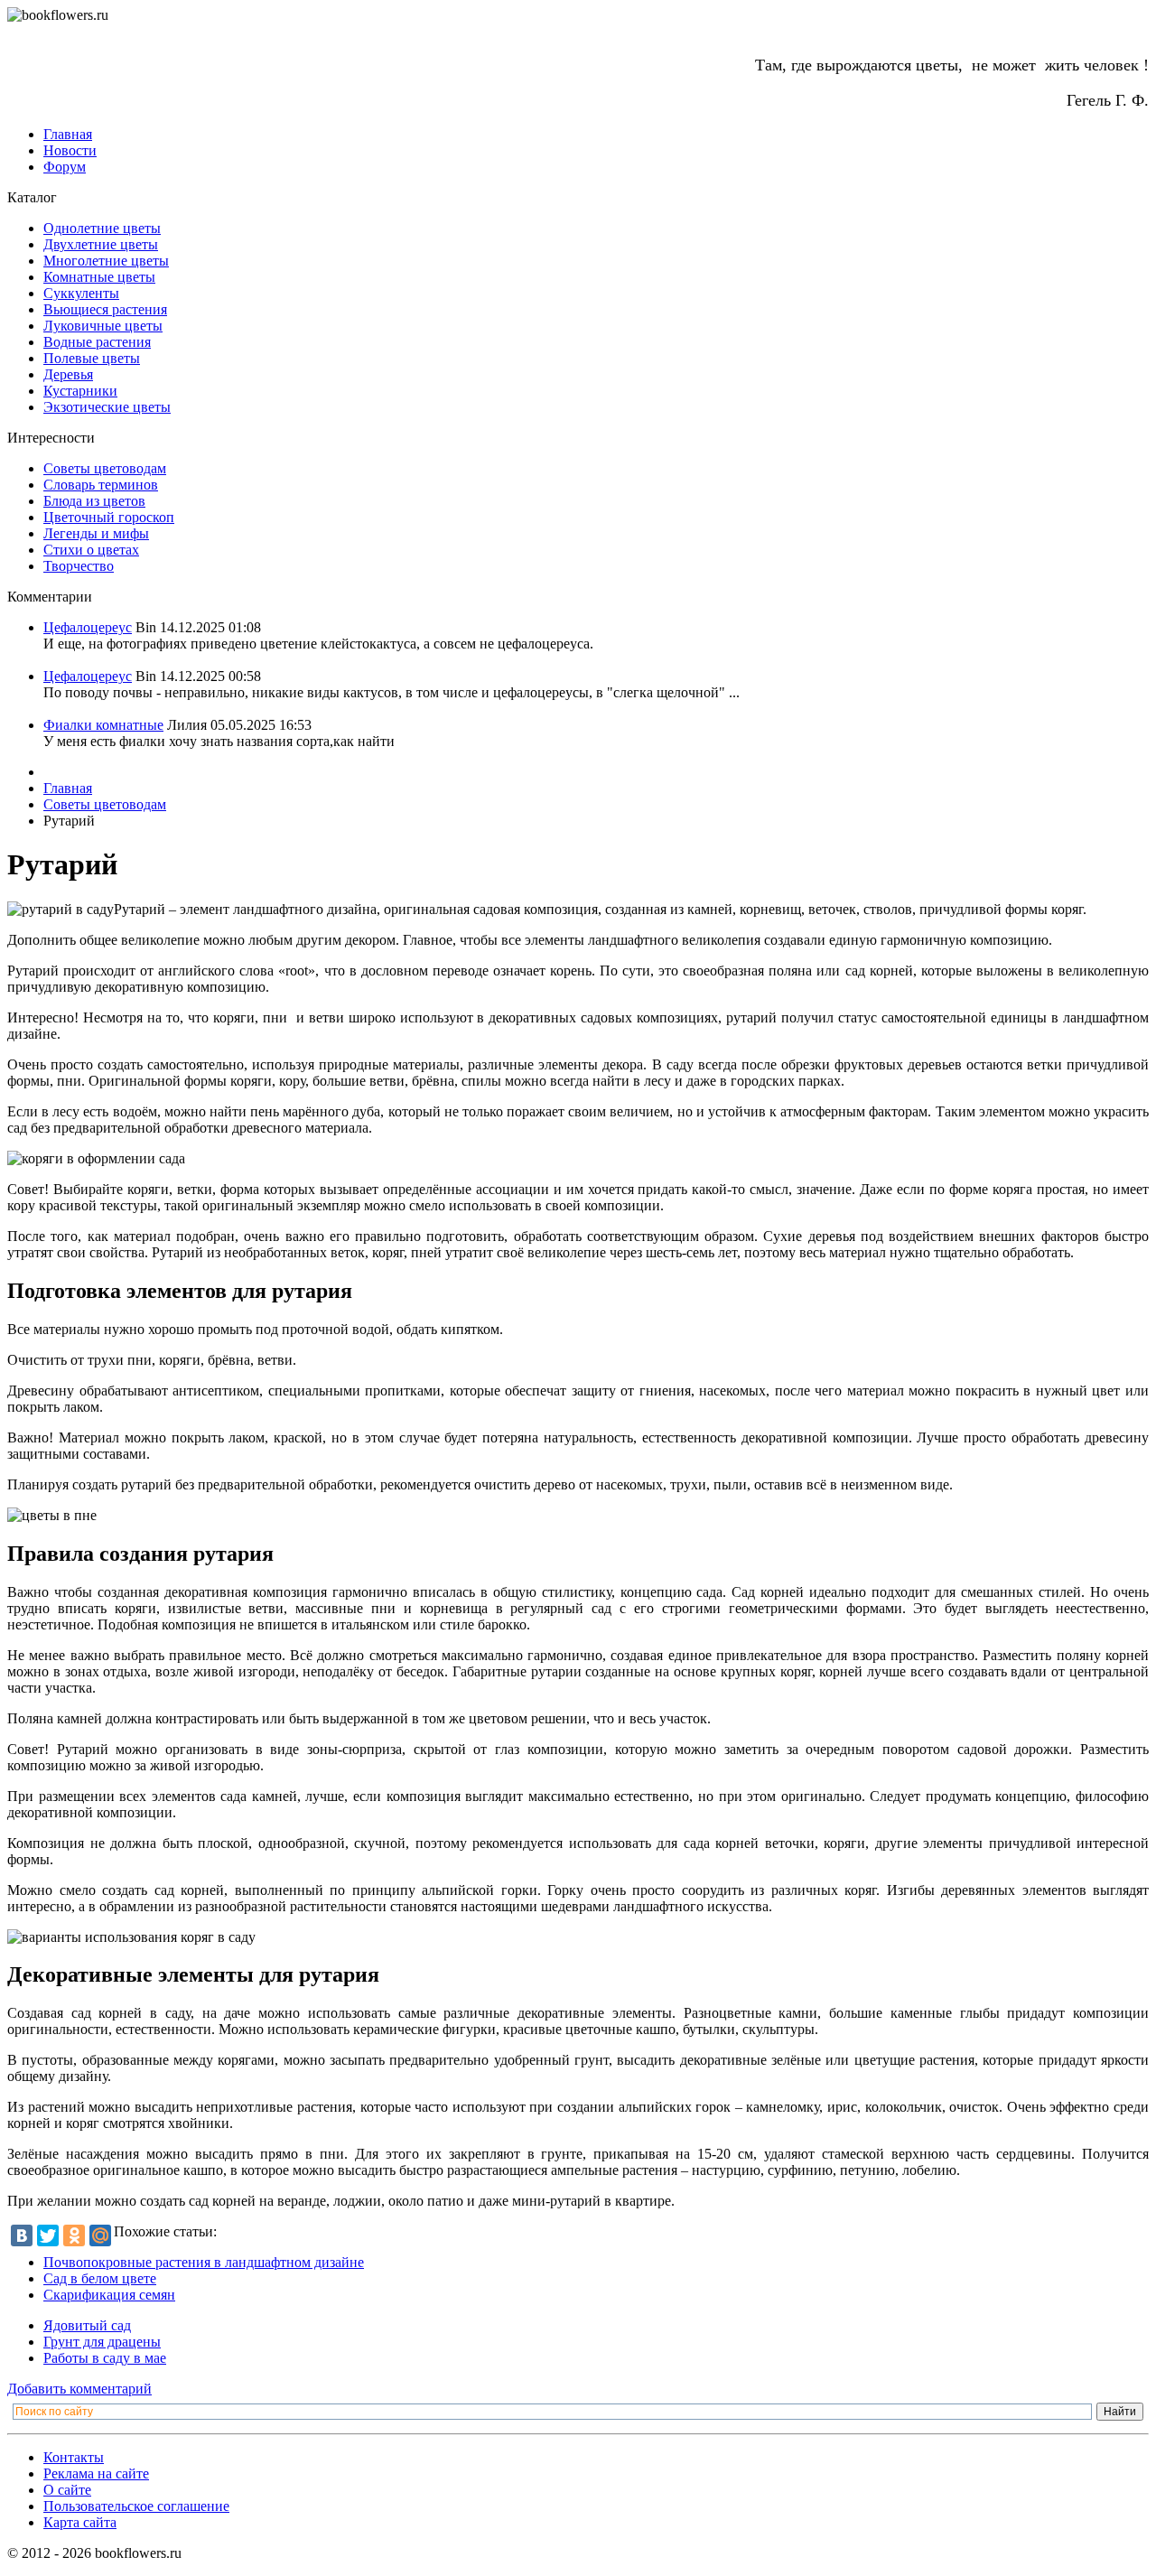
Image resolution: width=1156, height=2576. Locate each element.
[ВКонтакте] (22, 2235)
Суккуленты (81, 293)
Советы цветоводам (105, 468)
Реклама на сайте (96, 2473)
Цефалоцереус (88, 627)
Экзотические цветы (107, 407)
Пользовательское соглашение (136, 2506)
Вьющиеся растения (105, 309)
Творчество (79, 566)
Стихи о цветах (91, 550)
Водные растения (97, 342)
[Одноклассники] (74, 2235)
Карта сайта (80, 2522)
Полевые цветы (92, 358)
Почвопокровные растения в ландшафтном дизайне (204, 2262)
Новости (70, 150)
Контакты (74, 2457)
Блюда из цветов (94, 501)
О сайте (67, 2490)
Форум (65, 167)
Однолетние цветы (102, 228)
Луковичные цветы (103, 326)
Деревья (68, 374)
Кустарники (80, 391)
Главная (68, 134)
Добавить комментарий (79, 2389)
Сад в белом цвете (100, 2278)
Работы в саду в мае (105, 2358)
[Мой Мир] (100, 2235)
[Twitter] (48, 2235)
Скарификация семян (109, 2295)
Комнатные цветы (99, 277)
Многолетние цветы (106, 261)
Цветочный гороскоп (109, 517)
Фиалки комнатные (103, 725)
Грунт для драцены (102, 2342)
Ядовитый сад (87, 2325)
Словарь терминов (101, 485)
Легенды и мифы (96, 533)
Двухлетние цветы (101, 244)
